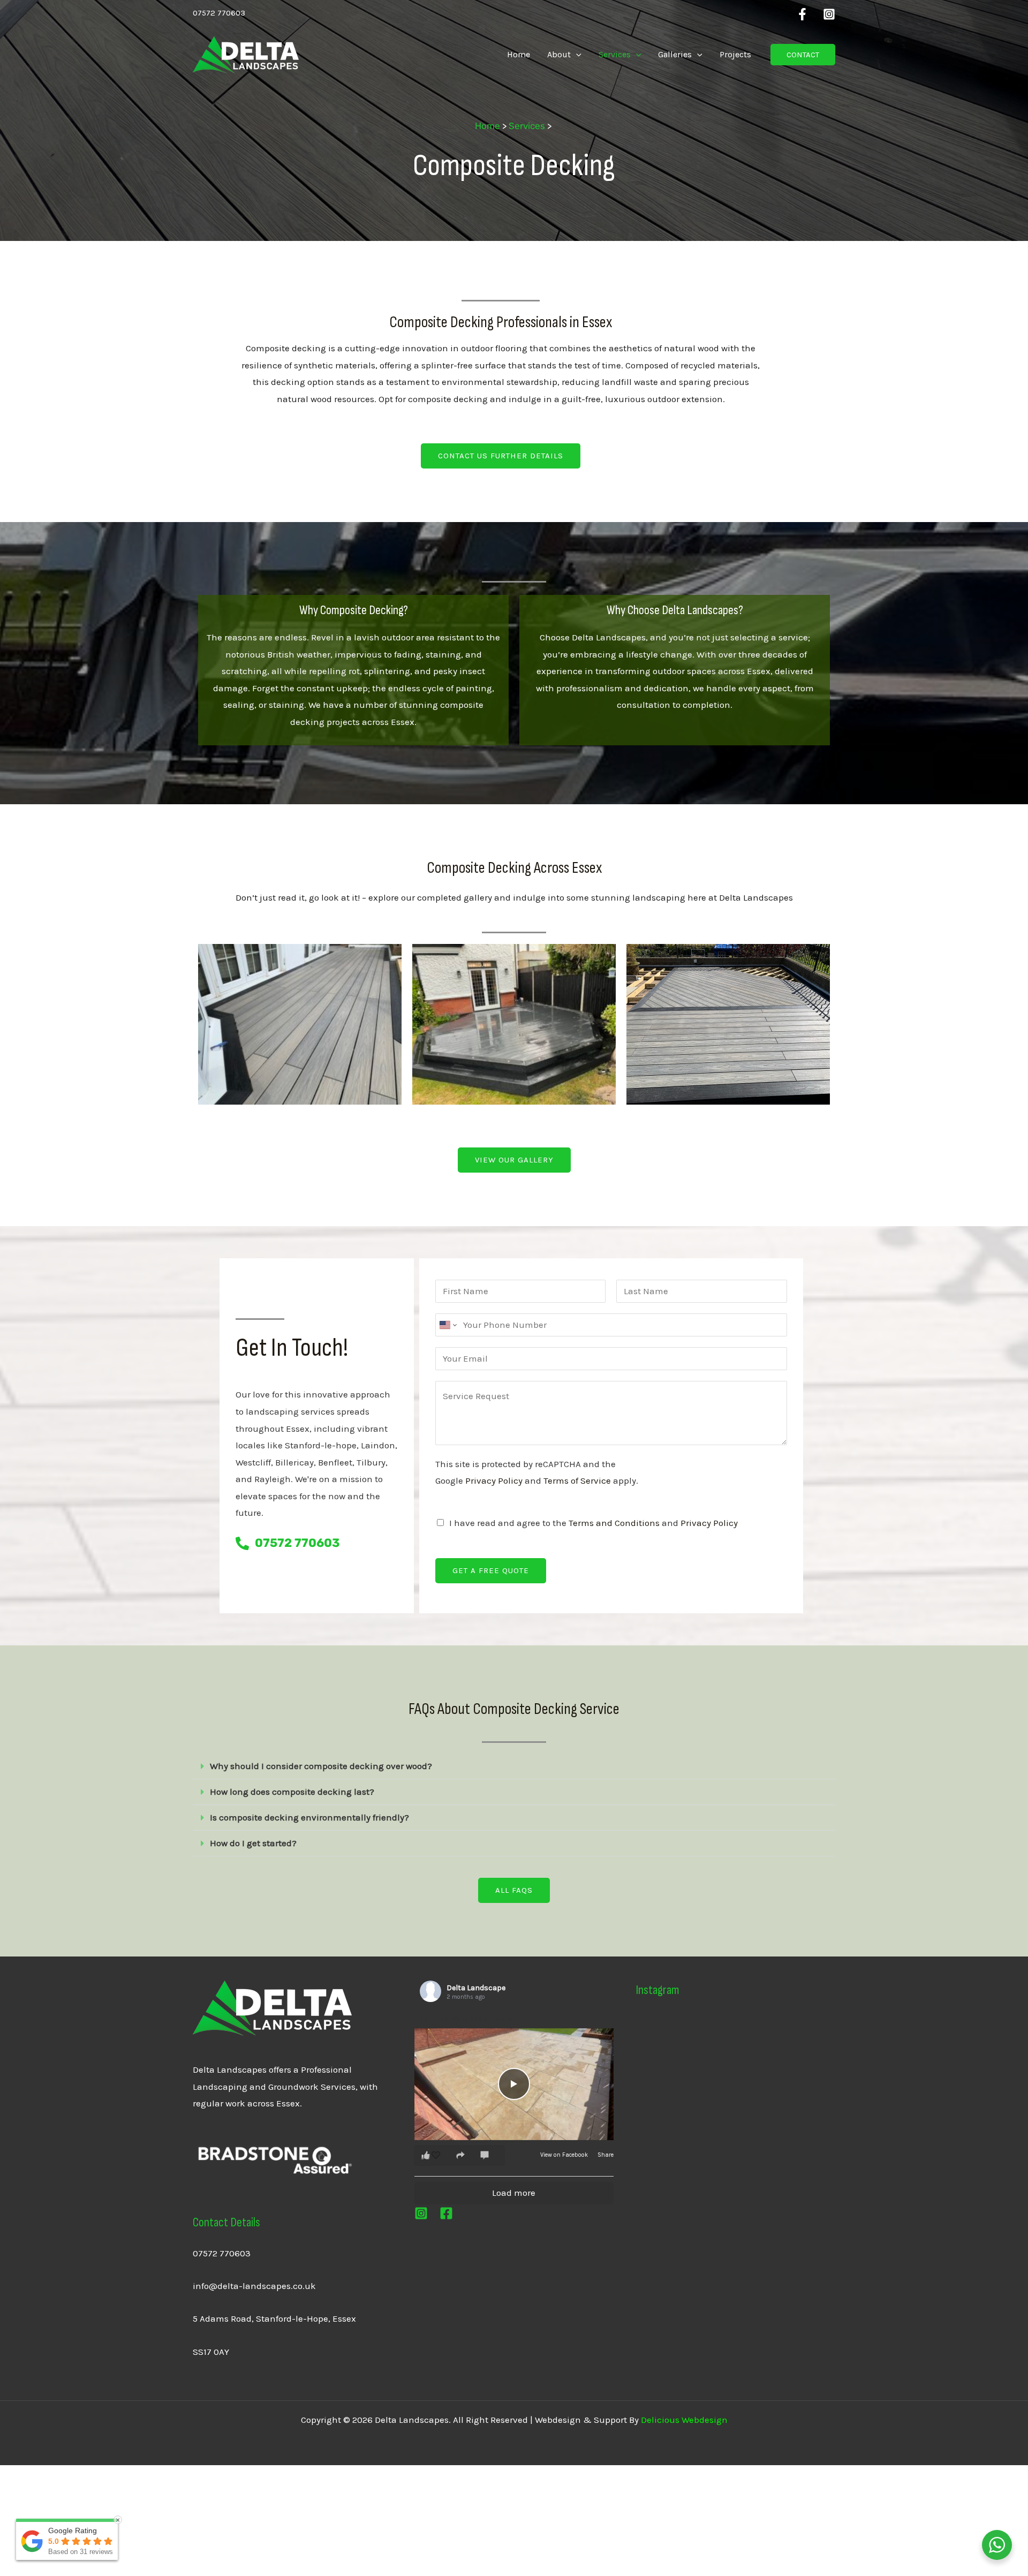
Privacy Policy (494, 1480)
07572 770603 (222, 2253)
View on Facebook (565, 2155)
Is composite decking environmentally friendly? (309, 1817)
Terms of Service (577, 1480)
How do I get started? (253, 1843)
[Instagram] (829, 14)
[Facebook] (802, 14)
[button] (576, 55)
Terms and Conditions (614, 1523)
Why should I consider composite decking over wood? (321, 1766)
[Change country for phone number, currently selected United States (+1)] (447, 1325)
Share (606, 2155)
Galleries (675, 54)
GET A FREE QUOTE (491, 1570)
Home (519, 54)
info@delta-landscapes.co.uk (254, 2286)
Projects (735, 54)
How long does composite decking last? (292, 1792)
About (559, 54)
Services (615, 54)
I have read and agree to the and (594, 1523)
